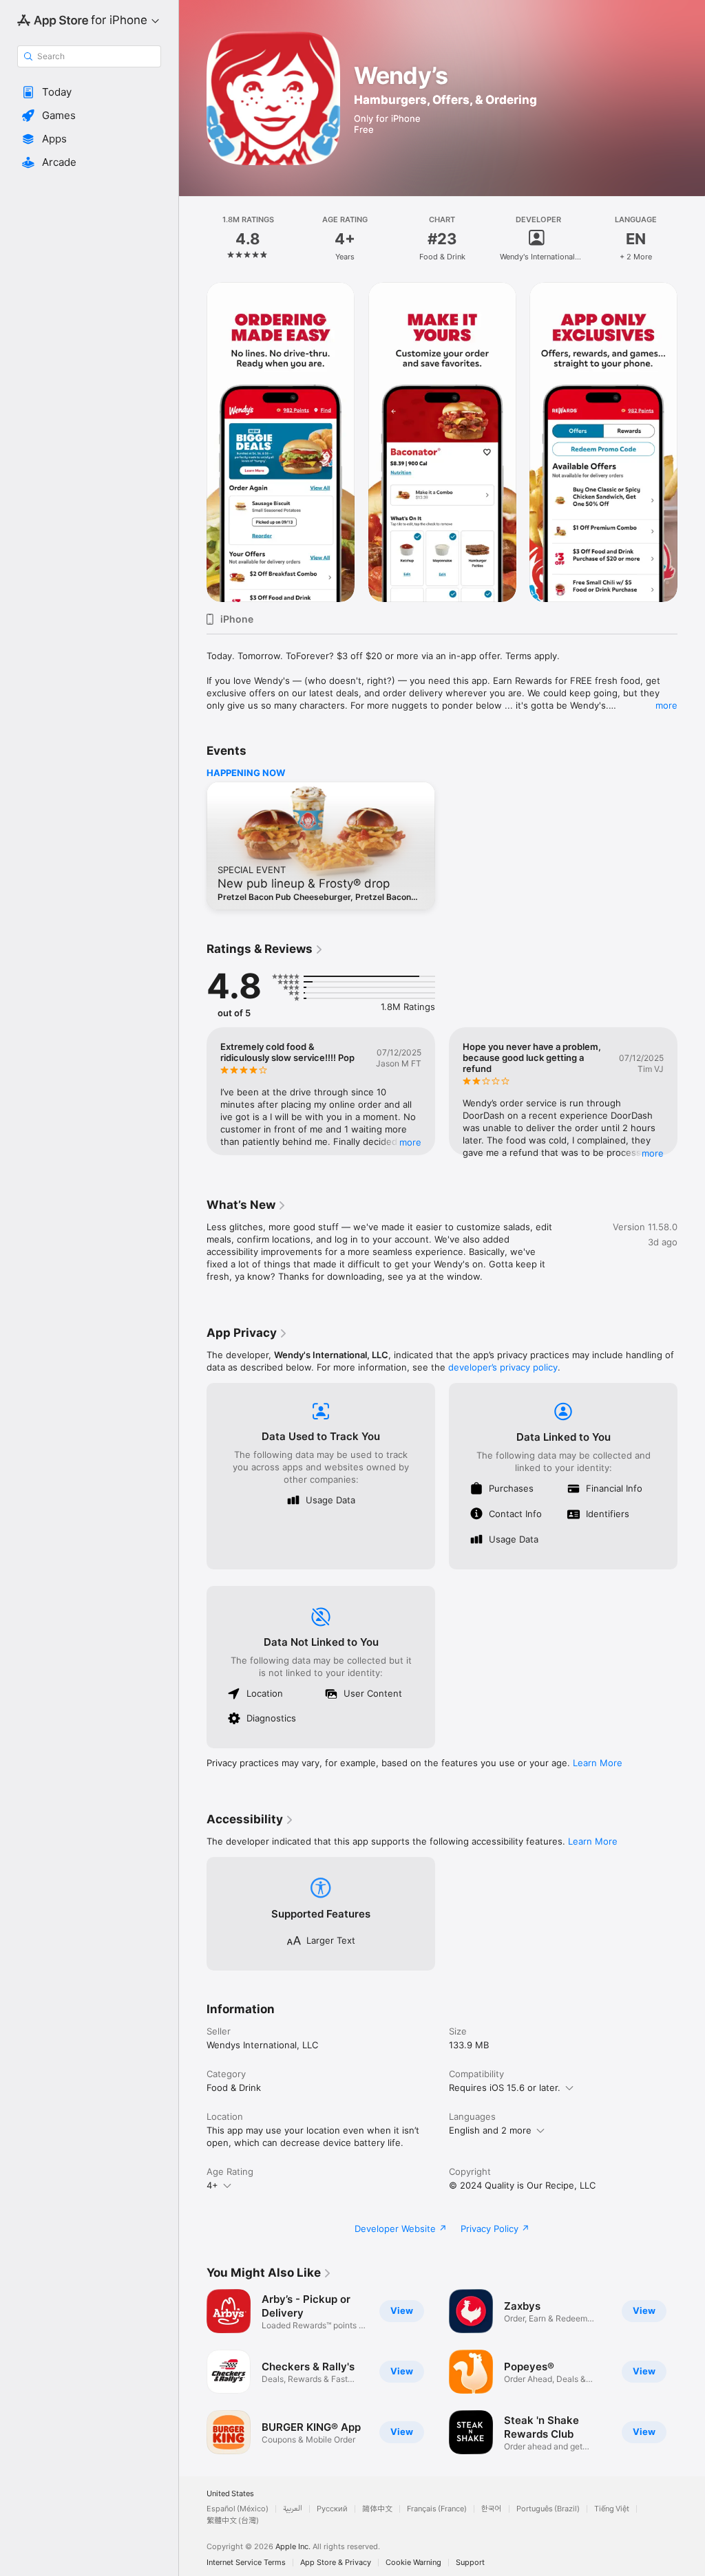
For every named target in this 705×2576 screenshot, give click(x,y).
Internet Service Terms (246, 2563)
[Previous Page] (193, 239)
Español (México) (238, 2509)
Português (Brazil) (548, 2509)
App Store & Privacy (336, 2563)
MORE (410, 1142)
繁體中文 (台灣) (233, 2521)
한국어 (492, 2509)
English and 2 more (490, 2130)
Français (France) (437, 2509)
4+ (212, 2185)
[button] (89, 92)
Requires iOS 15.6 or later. (505, 2087)
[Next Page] (691, 239)
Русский (332, 2509)
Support (470, 2563)
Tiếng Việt (612, 2509)
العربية (293, 2509)
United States (230, 2494)
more (666, 705)
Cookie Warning (413, 2563)
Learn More (598, 1763)
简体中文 (377, 2509)
